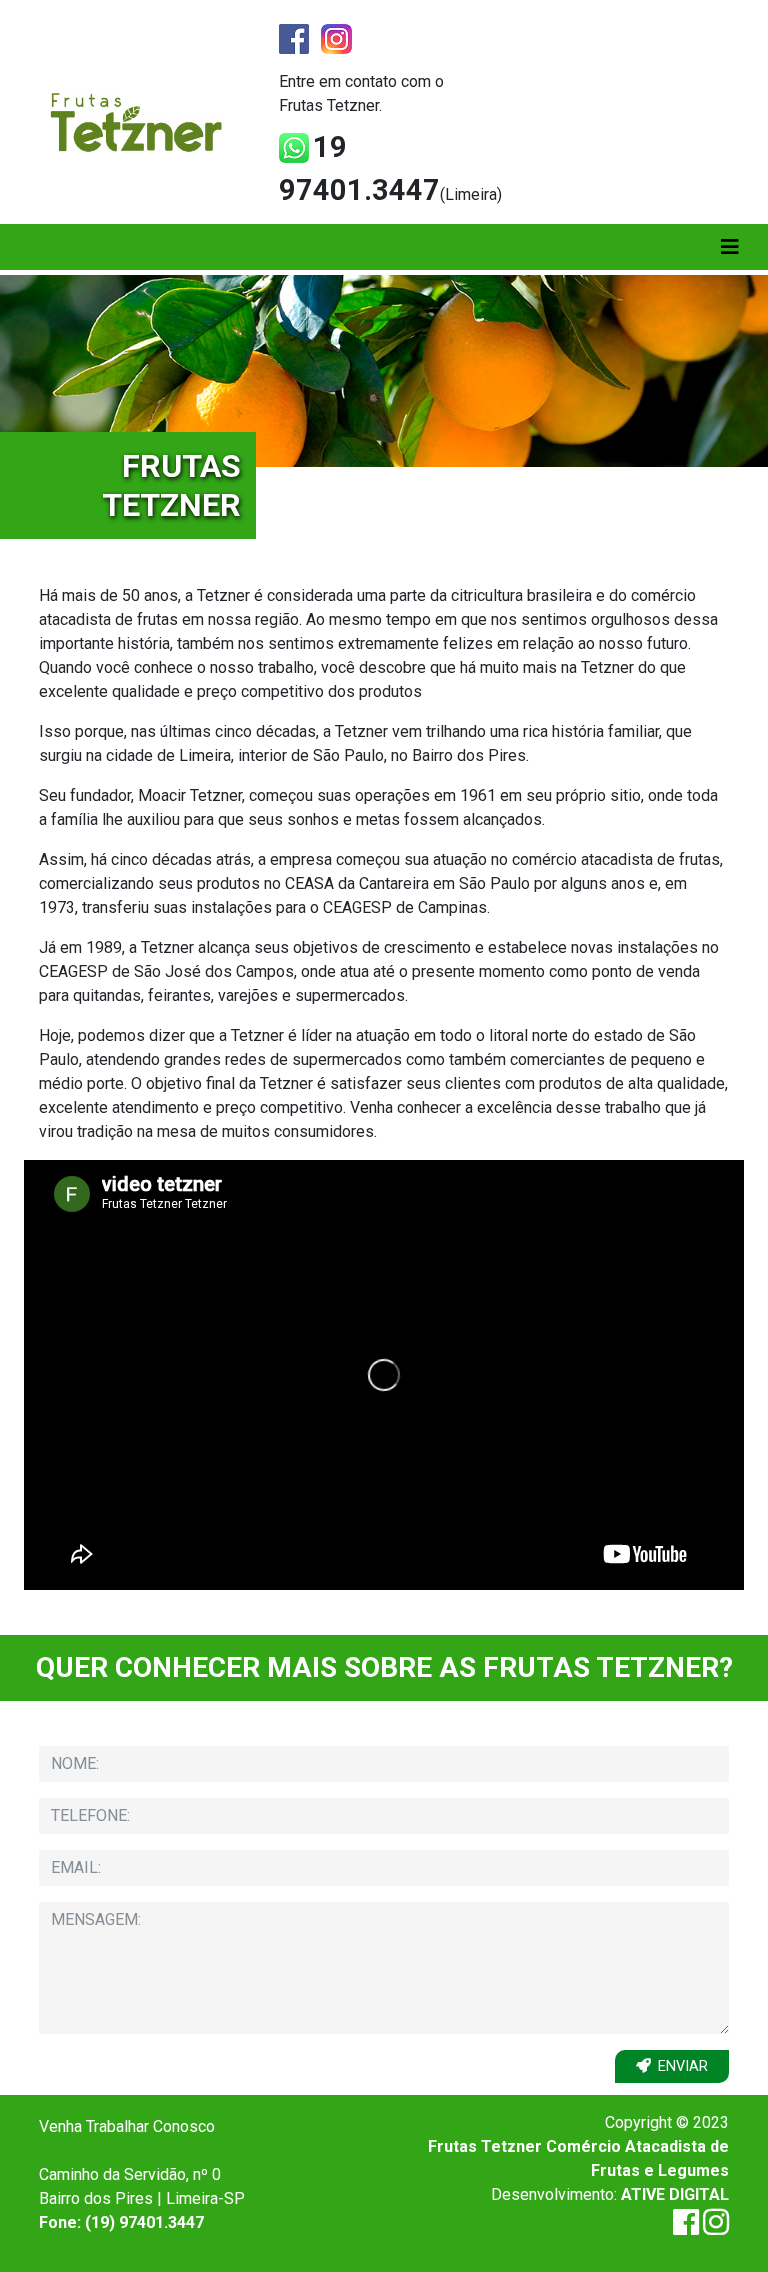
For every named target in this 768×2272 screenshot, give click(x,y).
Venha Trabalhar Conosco (127, 2126)
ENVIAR (683, 2066)
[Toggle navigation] (730, 247)
